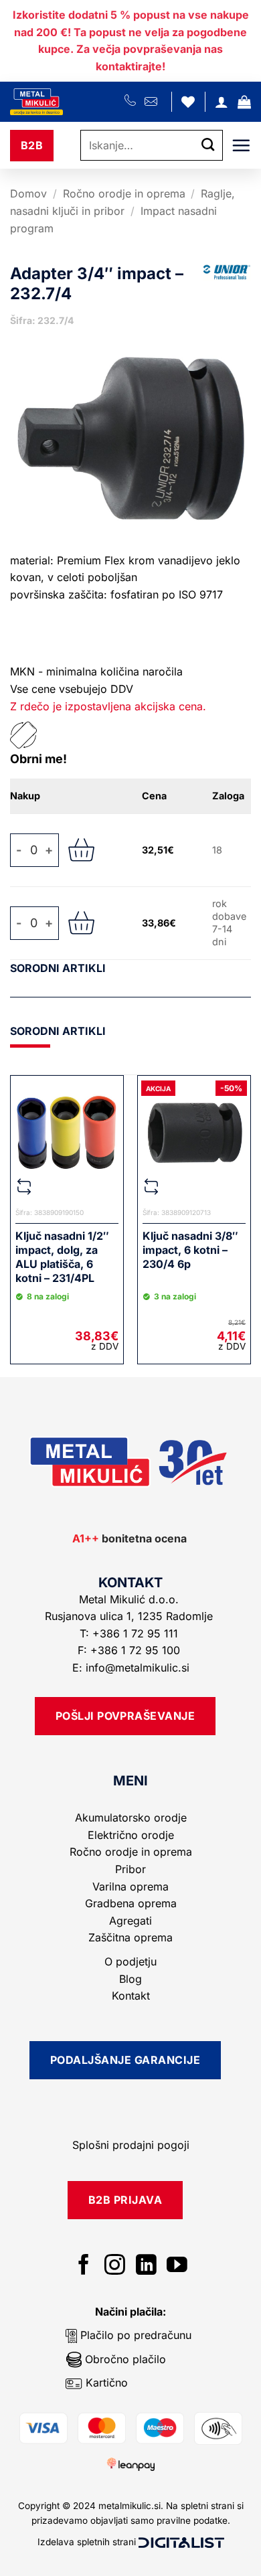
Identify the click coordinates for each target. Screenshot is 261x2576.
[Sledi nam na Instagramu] (115, 2266)
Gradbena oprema (131, 1903)
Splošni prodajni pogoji (131, 2145)
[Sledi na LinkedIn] (146, 2266)
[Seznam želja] (188, 102)
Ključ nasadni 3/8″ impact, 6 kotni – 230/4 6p (190, 1250)
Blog (130, 1979)
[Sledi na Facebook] (84, 2266)
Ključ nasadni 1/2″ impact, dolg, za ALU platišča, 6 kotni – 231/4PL (62, 1257)
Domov (28, 193)
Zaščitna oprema (130, 1937)
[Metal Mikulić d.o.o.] (67, 102)
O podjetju (130, 1961)
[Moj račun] (222, 102)
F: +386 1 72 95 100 (130, 1650)
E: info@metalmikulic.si (131, 1668)
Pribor (130, 1869)
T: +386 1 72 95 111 (130, 1633)
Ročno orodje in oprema (124, 193)
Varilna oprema (130, 1886)
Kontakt (131, 1996)
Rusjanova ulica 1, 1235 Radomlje (130, 1616)
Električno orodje (131, 1835)
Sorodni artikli (58, 968)
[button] (244, 102)
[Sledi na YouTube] (177, 2266)
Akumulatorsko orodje (131, 1818)
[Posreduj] (208, 146)
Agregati (130, 1921)
